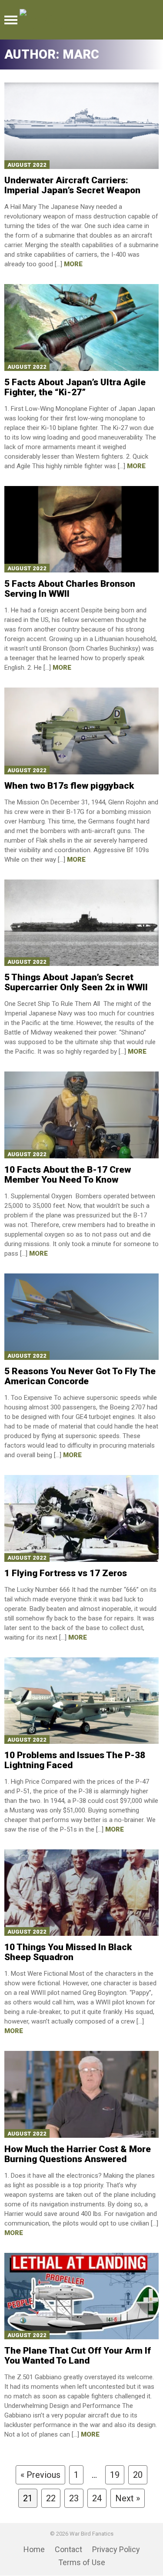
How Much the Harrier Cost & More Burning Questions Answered (78, 2154)
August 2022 (27, 165)
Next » (128, 2498)
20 (138, 2475)
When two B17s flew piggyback (69, 786)
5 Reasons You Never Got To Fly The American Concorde (80, 1376)
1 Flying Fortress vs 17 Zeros (66, 1573)
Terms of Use (82, 2562)
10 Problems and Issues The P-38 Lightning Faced (75, 1760)
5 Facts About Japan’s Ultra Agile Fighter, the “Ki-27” (75, 387)
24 (97, 2498)
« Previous (40, 2475)
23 (74, 2498)
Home (34, 2549)
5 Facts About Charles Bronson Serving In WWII (70, 589)
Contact (68, 2549)
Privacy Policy (116, 2549)
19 (115, 2475)
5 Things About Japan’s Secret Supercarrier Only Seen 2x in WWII (76, 982)
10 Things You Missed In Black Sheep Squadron (68, 1952)
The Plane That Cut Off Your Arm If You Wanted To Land (78, 2356)
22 (51, 2498)
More (73, 264)
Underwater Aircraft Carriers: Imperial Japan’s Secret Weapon (72, 185)
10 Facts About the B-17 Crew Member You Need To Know (68, 1175)
